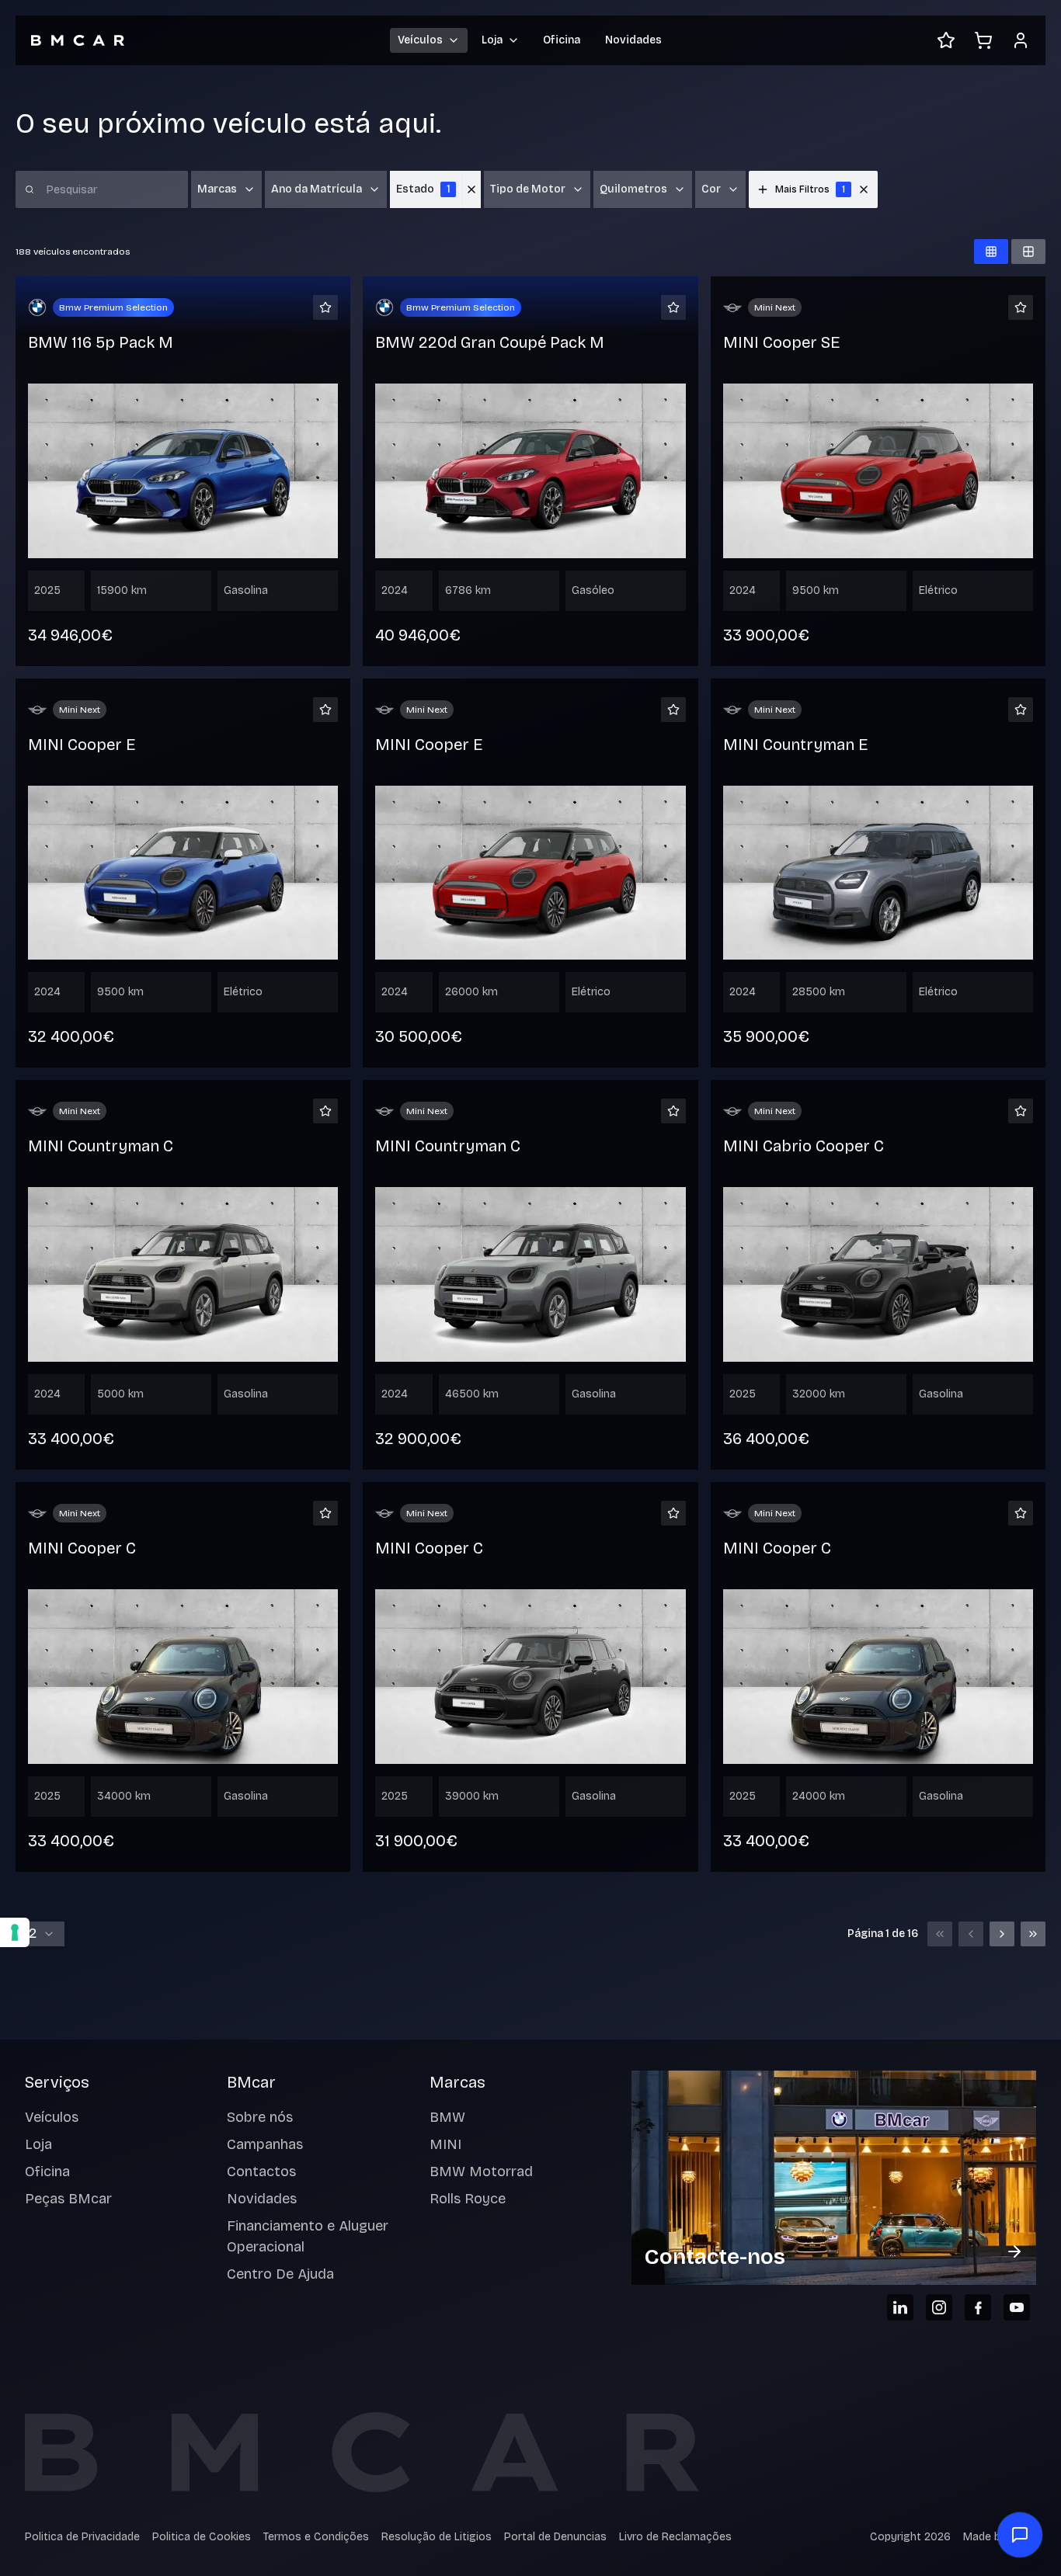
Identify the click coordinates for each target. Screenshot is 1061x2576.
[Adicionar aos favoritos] (325, 307)
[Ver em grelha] (991, 252)
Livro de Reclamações (675, 2537)
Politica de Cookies (202, 2537)
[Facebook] (978, 2307)
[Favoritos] (946, 40)
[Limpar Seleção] (471, 189)
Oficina (562, 40)
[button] (864, 189)
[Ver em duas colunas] (1028, 252)
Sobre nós (260, 2117)
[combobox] (40, 1934)
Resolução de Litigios (437, 2537)
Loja (38, 2144)
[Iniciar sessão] (1021, 40)
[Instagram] (939, 2307)
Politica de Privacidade (82, 2537)
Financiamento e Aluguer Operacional (308, 2236)
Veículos (52, 2117)
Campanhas (265, 2144)
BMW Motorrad (481, 2172)
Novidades (633, 40)
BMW (447, 2117)
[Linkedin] (900, 2307)
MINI (445, 2144)
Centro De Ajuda (280, 2274)
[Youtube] (1017, 2307)
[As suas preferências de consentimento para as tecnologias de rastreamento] (15, 1932)
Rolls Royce (468, 2199)
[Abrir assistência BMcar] (1020, 2535)
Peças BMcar (68, 2199)
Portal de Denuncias (555, 2537)
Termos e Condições (316, 2537)
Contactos (261, 2172)
